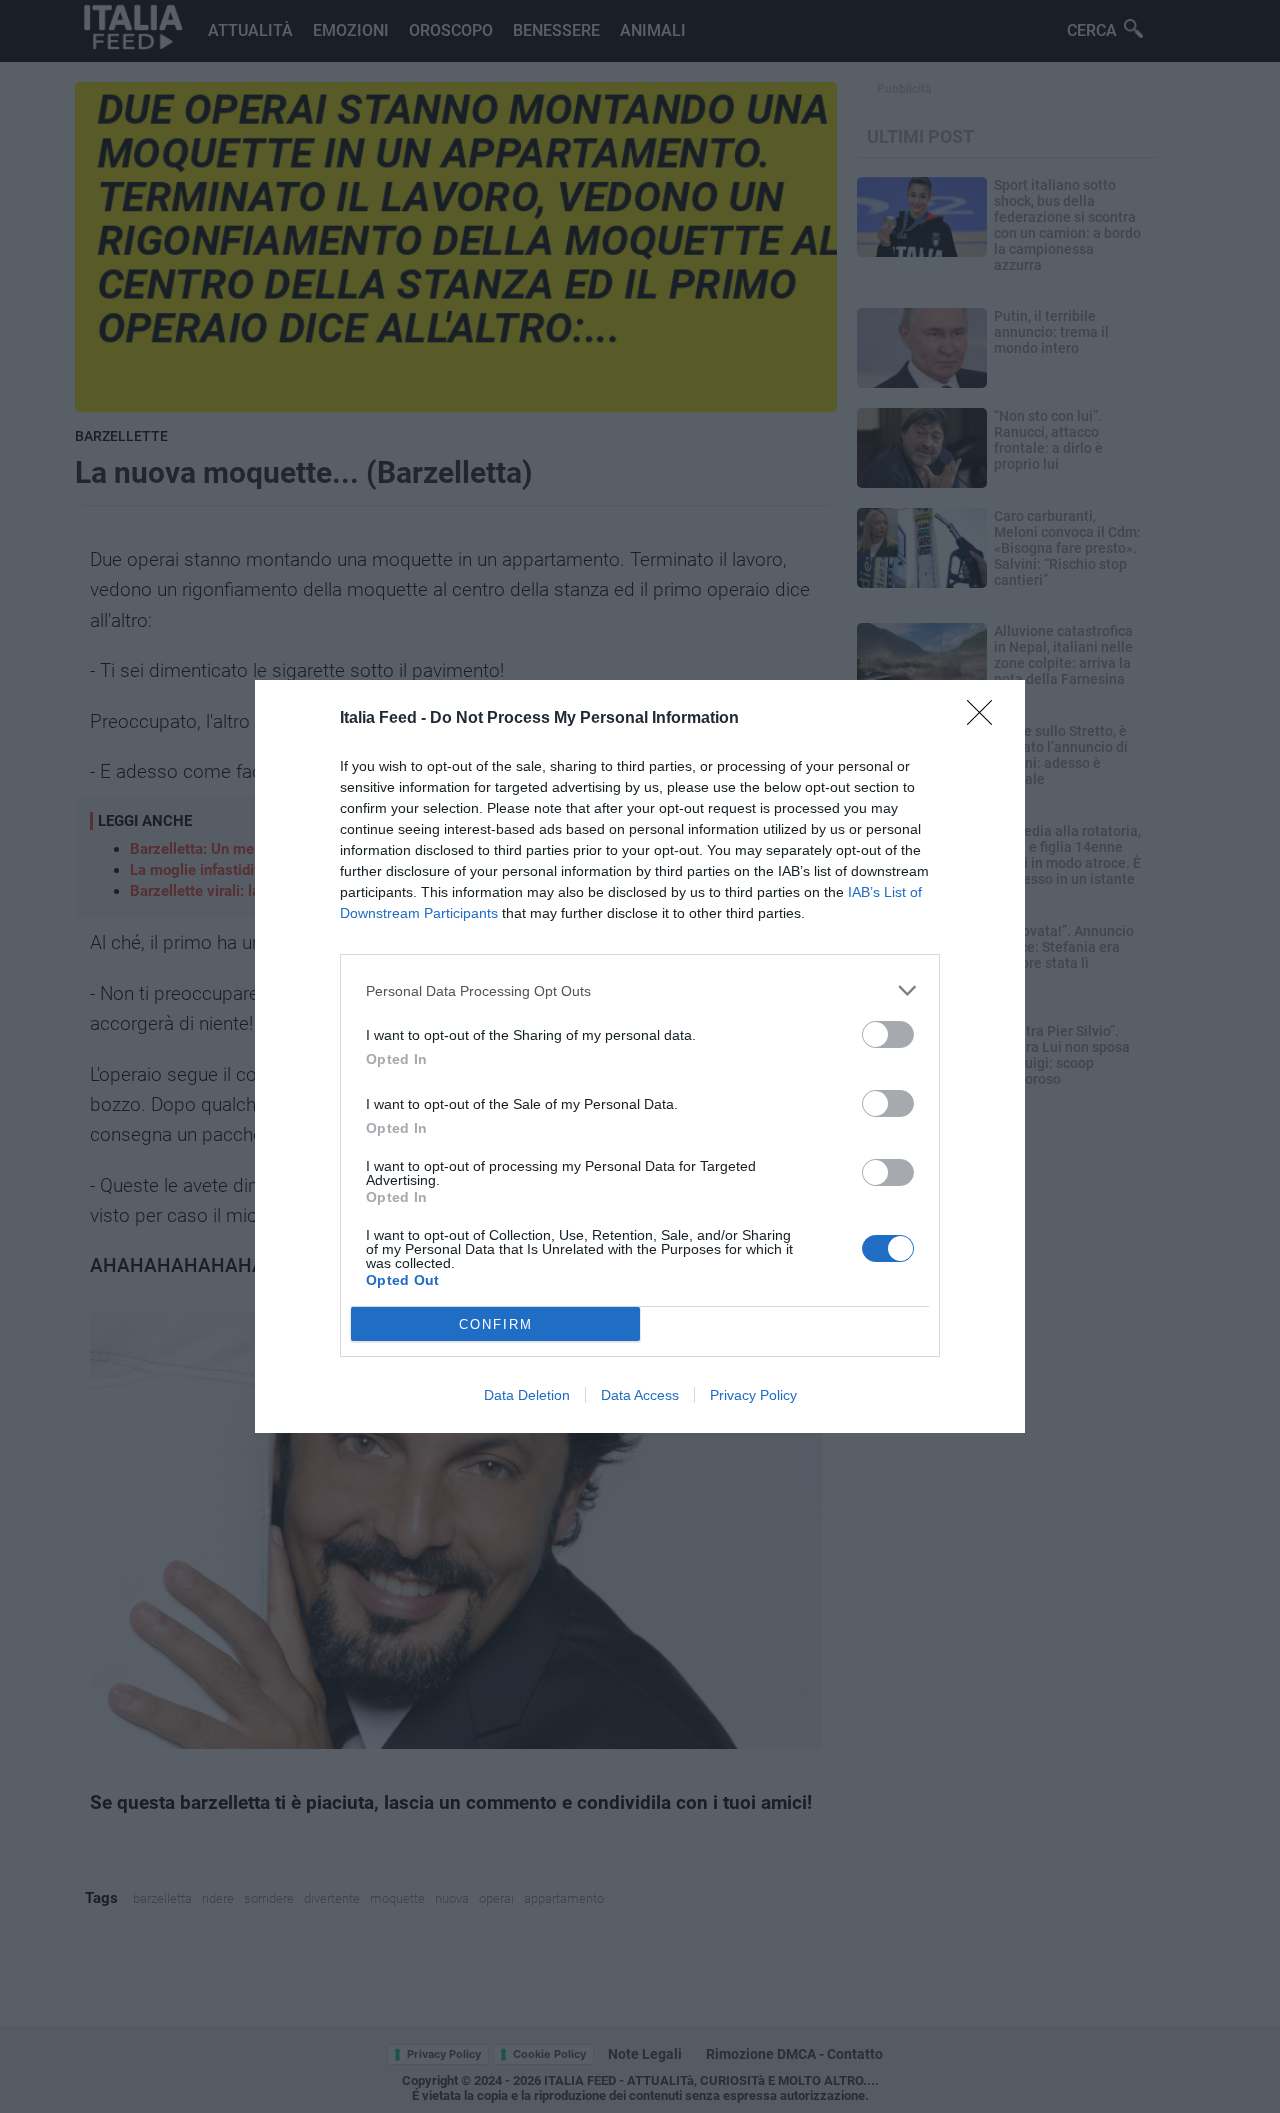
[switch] (888, 1034)
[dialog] (640, 1056)
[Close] (986, 719)
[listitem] (640, 990)
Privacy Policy (753, 1395)
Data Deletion (527, 1395)
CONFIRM (496, 1324)
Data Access (640, 1395)
